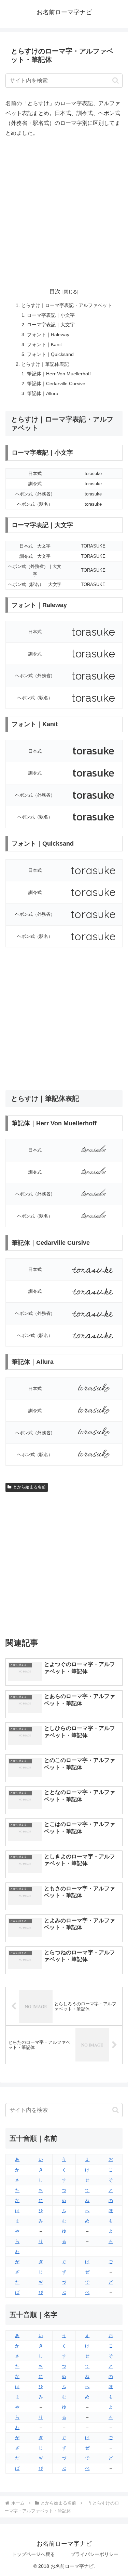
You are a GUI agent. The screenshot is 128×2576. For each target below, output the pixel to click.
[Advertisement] (64, 209)
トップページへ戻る (33, 2554)
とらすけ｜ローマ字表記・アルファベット (67, 305)
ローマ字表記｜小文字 (51, 315)
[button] (116, 80)
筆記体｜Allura (43, 393)
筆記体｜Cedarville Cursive (56, 384)
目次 (55, 291)
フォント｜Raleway (48, 335)
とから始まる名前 (29, 1487)
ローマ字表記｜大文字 (51, 325)
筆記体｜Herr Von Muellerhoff (59, 374)
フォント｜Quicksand (50, 354)
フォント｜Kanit (44, 344)
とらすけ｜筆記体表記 (45, 364)
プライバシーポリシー (95, 2554)
